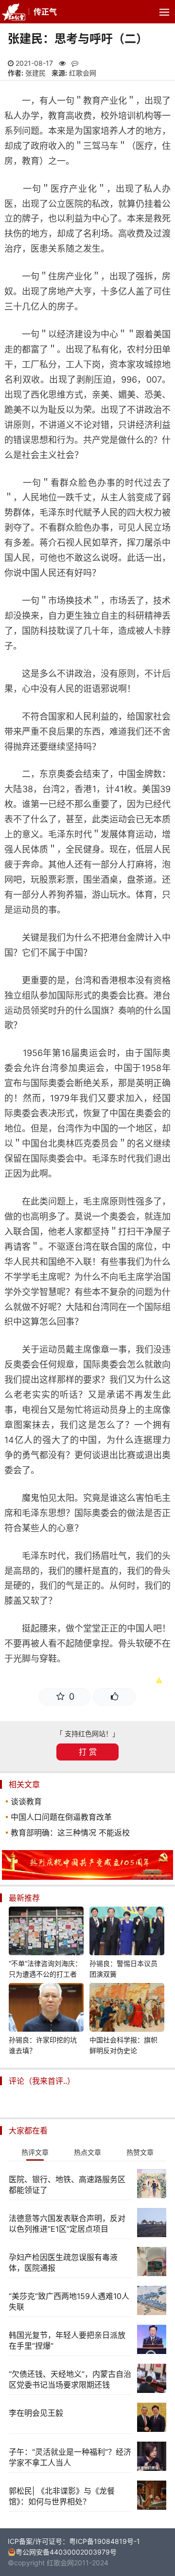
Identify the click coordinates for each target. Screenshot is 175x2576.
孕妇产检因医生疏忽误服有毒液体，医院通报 (63, 2262)
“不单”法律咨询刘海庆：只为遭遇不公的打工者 (45, 1969)
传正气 (45, 12)
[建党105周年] (87, 1877)
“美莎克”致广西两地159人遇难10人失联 (69, 2301)
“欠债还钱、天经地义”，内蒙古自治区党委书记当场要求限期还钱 (70, 2379)
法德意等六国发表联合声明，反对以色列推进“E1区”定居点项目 (67, 2224)
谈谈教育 (26, 1801)
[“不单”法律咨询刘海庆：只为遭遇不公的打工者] (46, 1932)
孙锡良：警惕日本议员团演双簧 (123, 1969)
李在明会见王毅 (36, 2413)
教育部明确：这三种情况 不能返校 (70, 1833)
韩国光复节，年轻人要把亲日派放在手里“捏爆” (67, 2340)
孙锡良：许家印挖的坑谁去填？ (43, 2045)
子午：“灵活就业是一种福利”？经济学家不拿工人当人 (70, 2457)
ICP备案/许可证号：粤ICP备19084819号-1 (74, 2541)
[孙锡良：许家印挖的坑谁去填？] (46, 2009)
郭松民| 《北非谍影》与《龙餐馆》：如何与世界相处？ (62, 2496)
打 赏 (88, 1752)
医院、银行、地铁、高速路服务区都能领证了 (67, 2185)
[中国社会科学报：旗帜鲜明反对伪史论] (127, 2009)
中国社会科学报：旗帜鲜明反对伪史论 (123, 2045)
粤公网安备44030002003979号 (66, 2552)
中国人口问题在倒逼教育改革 (61, 1817)
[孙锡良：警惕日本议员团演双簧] (127, 1932)
